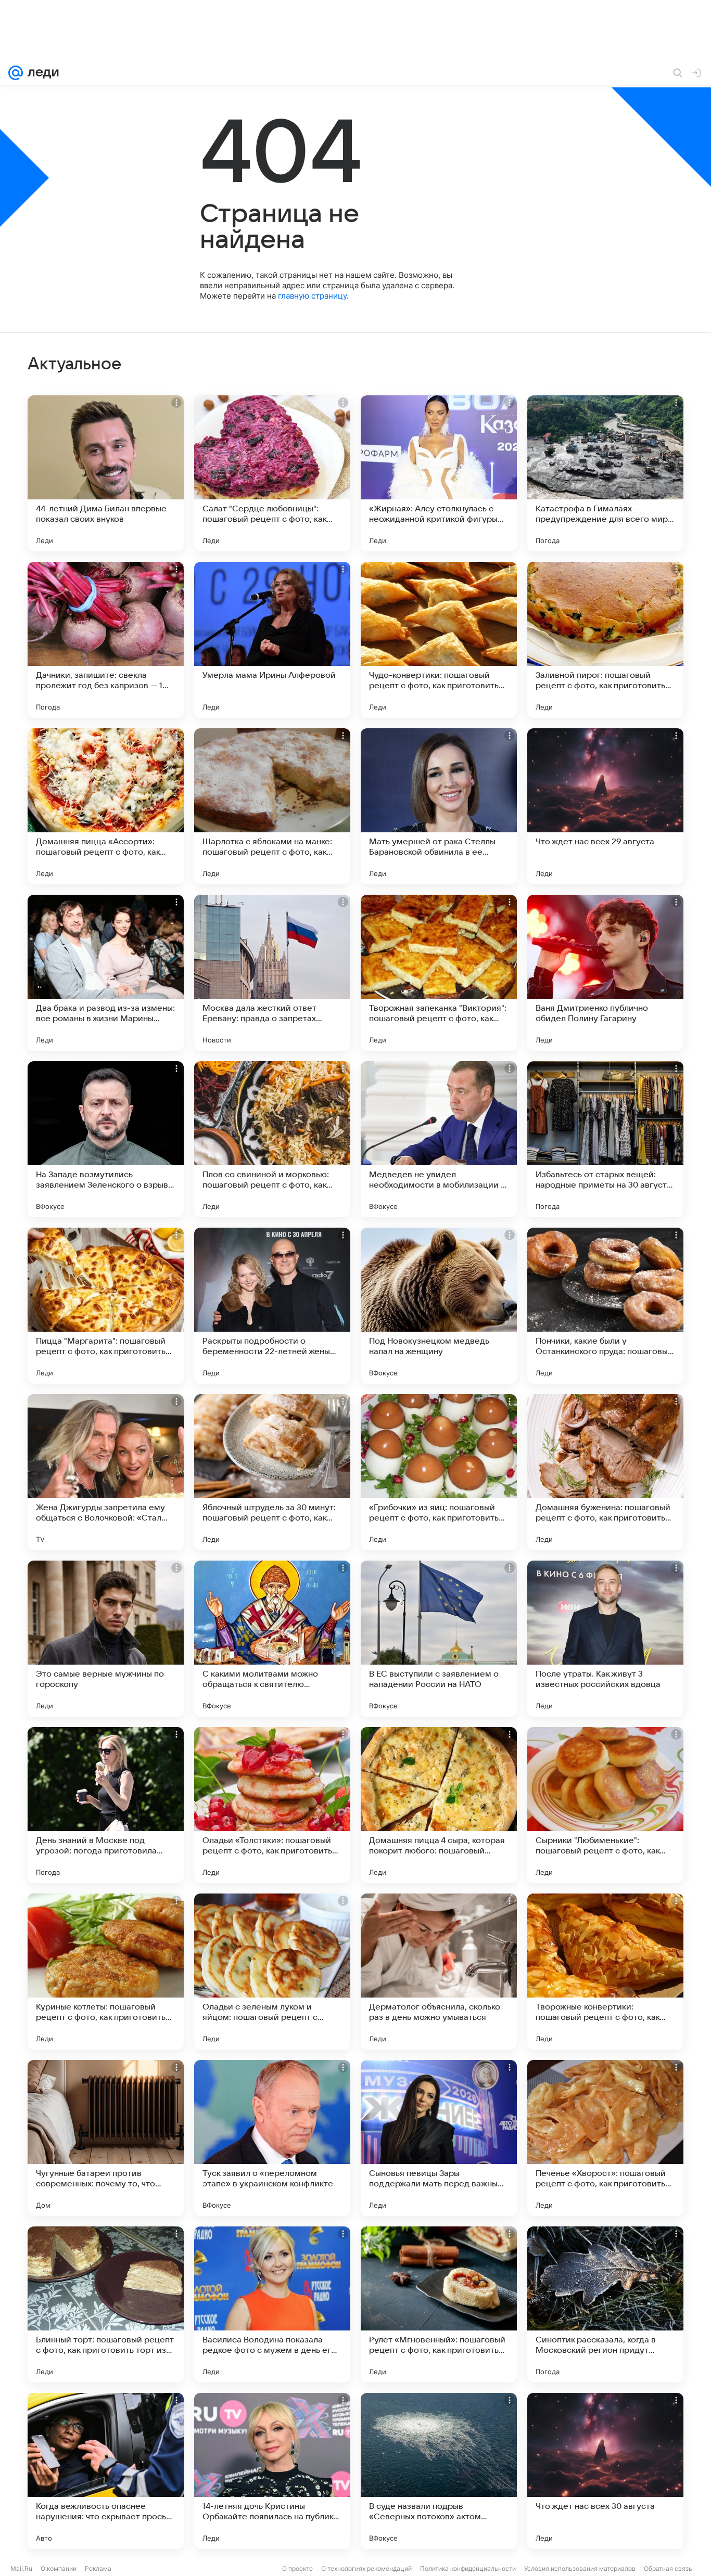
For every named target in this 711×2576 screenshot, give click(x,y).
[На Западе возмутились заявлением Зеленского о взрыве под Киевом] (106, 1139)
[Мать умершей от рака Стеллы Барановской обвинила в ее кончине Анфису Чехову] (439, 806)
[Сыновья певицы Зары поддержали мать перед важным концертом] (439, 2138)
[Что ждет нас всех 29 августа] (605, 806)
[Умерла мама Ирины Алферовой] (272, 640)
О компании (59, 2568)
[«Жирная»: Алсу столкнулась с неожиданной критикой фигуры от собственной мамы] (439, 473)
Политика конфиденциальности (468, 2568)
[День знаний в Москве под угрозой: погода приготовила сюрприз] (106, 1805)
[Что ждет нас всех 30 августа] (605, 2471)
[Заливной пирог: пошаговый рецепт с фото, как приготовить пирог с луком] (605, 640)
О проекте (297, 2568)
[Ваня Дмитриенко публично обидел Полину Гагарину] (605, 973)
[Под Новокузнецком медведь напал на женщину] (439, 1306)
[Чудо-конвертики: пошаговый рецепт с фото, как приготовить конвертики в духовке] (439, 640)
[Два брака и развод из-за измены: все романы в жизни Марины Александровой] (106, 973)
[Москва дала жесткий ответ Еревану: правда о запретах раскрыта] (272, 973)
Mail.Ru (21, 2568)
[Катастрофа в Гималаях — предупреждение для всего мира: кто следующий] (605, 473)
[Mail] (16, 73)
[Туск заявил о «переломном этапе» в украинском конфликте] (272, 2138)
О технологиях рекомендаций (366, 2568)
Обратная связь (668, 2568)
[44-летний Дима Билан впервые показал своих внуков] (106, 473)
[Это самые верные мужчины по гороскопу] (106, 1639)
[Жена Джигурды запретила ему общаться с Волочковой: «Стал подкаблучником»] (106, 1472)
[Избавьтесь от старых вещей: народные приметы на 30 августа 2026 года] (605, 1139)
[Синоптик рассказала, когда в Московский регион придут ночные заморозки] (605, 2304)
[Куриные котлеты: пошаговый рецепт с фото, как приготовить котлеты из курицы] (106, 1972)
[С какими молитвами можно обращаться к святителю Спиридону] (272, 1639)
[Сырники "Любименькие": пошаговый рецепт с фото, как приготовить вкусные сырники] (605, 1805)
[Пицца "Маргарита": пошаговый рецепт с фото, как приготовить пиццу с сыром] (106, 1306)
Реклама (98, 2568)
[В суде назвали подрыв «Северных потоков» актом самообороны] (439, 2471)
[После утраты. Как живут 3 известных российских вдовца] (605, 1639)
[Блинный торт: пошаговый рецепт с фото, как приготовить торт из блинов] (106, 2304)
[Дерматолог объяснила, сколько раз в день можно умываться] (439, 1972)
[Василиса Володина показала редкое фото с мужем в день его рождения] (272, 2304)
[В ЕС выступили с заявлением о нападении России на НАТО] (439, 1639)
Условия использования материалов (580, 2568)
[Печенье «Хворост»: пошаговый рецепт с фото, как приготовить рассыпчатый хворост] (605, 2138)
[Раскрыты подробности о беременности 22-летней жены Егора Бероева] (272, 1306)
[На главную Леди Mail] (41, 73)
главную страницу (312, 296)
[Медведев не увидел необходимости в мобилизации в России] (439, 1139)
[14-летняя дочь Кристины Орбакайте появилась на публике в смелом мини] (272, 2471)
